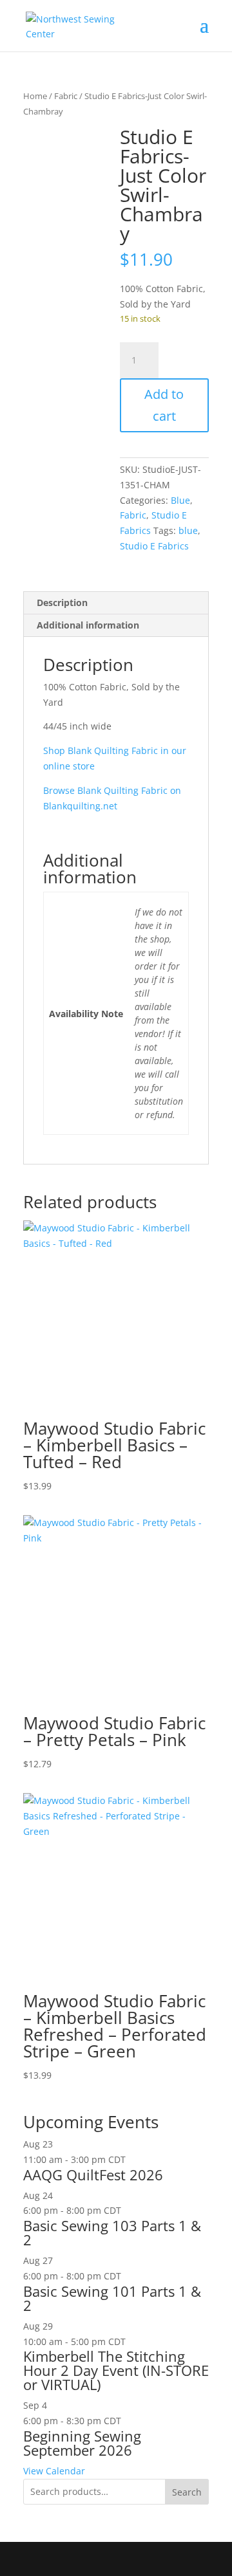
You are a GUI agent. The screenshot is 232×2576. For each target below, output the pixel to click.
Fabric (66, 96)
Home (35, 96)
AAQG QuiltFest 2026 (93, 2175)
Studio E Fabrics (154, 546)
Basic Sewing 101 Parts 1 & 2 (112, 2298)
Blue (180, 500)
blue (188, 530)
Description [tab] (62, 603)
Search (187, 2492)
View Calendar (54, 2471)
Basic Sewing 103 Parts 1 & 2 (112, 2232)
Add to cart (164, 405)
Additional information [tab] (88, 625)
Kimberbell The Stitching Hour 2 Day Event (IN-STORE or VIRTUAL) (116, 2370)
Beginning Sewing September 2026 (82, 2443)
